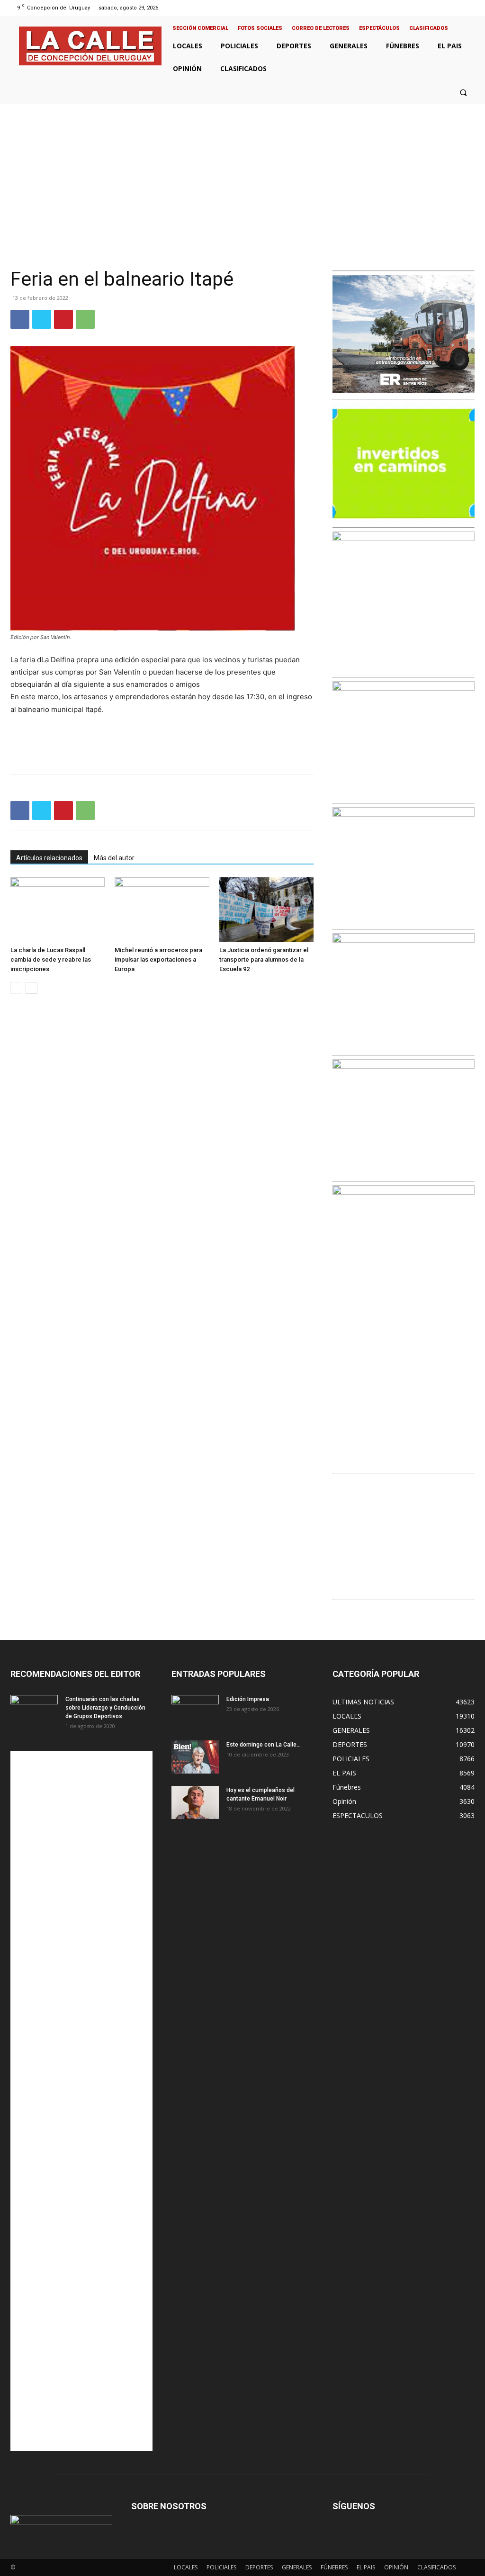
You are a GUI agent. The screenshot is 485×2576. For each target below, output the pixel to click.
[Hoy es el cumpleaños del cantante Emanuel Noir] (195, 1802)
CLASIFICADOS (436, 2567)
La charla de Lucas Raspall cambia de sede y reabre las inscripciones (51, 959)
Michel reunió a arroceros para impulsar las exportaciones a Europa (158, 959)
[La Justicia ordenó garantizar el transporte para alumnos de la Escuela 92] (266, 910)
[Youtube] (470, 8)
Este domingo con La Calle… (264, 1745)
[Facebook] (434, 8)
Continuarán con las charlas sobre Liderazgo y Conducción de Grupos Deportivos (105, 1708)
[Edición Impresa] (195, 1711)
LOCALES (186, 2567)
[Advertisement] (242, 175)
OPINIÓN (396, 2567)
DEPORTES (259, 2567)
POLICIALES (221, 2567)
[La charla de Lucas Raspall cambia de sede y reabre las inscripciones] (58, 910)
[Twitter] (458, 8)
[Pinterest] (63, 319)
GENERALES (297, 2567)
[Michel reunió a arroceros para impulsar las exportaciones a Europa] (162, 910)
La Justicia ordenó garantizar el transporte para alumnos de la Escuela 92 (264, 959)
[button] (463, 92)
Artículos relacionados (49, 858)
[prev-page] (16, 988)
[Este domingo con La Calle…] (195, 1757)
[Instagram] (445, 8)
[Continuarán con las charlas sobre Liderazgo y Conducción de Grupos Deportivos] (34, 1711)
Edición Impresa (248, 1699)
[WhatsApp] (85, 319)
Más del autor (114, 858)
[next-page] (31, 988)
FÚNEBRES (334, 2567)
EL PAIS (366, 2567)
